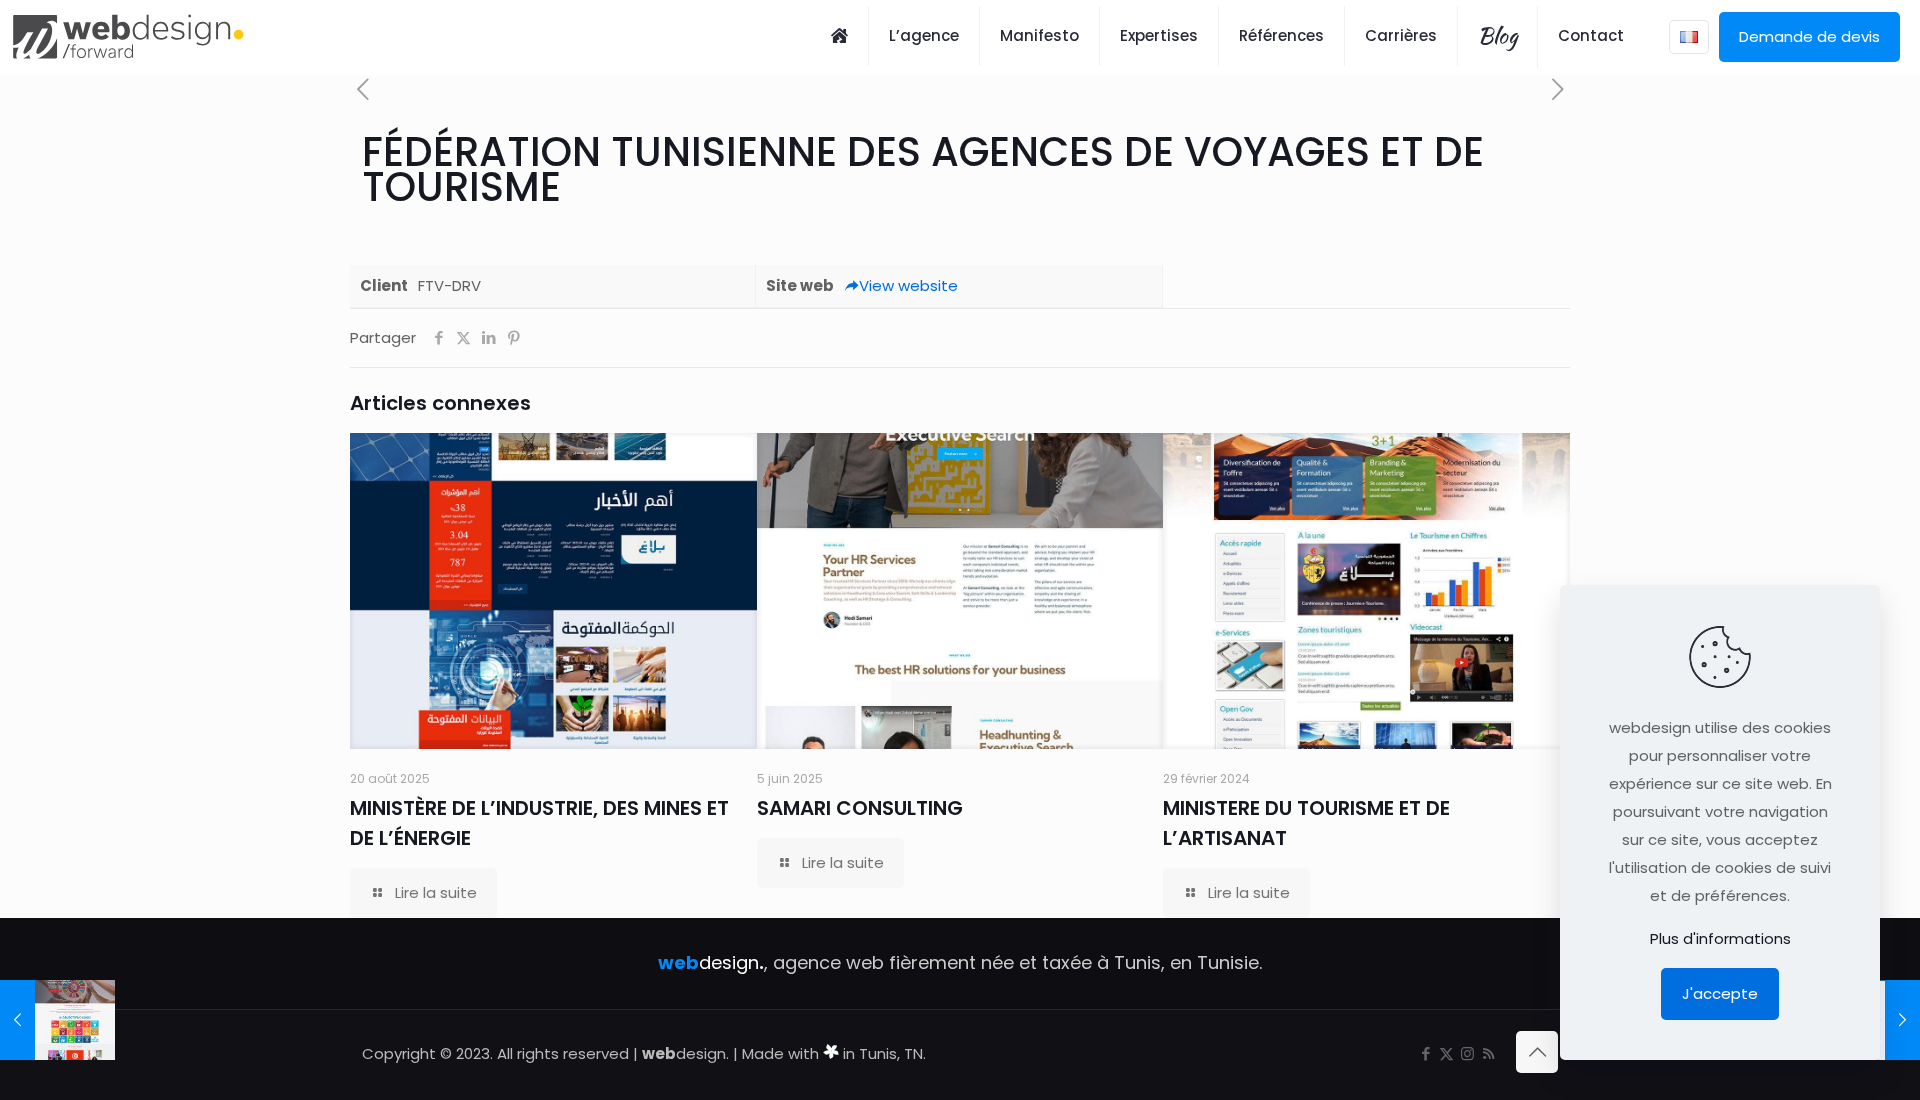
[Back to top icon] (1537, 1052)
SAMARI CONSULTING (860, 808)
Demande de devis (1809, 36)
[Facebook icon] (1425, 1053)
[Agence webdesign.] (128, 36)
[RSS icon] (1488, 1053)
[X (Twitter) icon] (1446, 1053)
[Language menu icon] (1689, 37)
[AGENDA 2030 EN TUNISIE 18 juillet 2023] (57, 1020)
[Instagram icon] (1467, 1053)
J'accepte (1720, 993)
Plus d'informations (1720, 938)
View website (908, 285)
